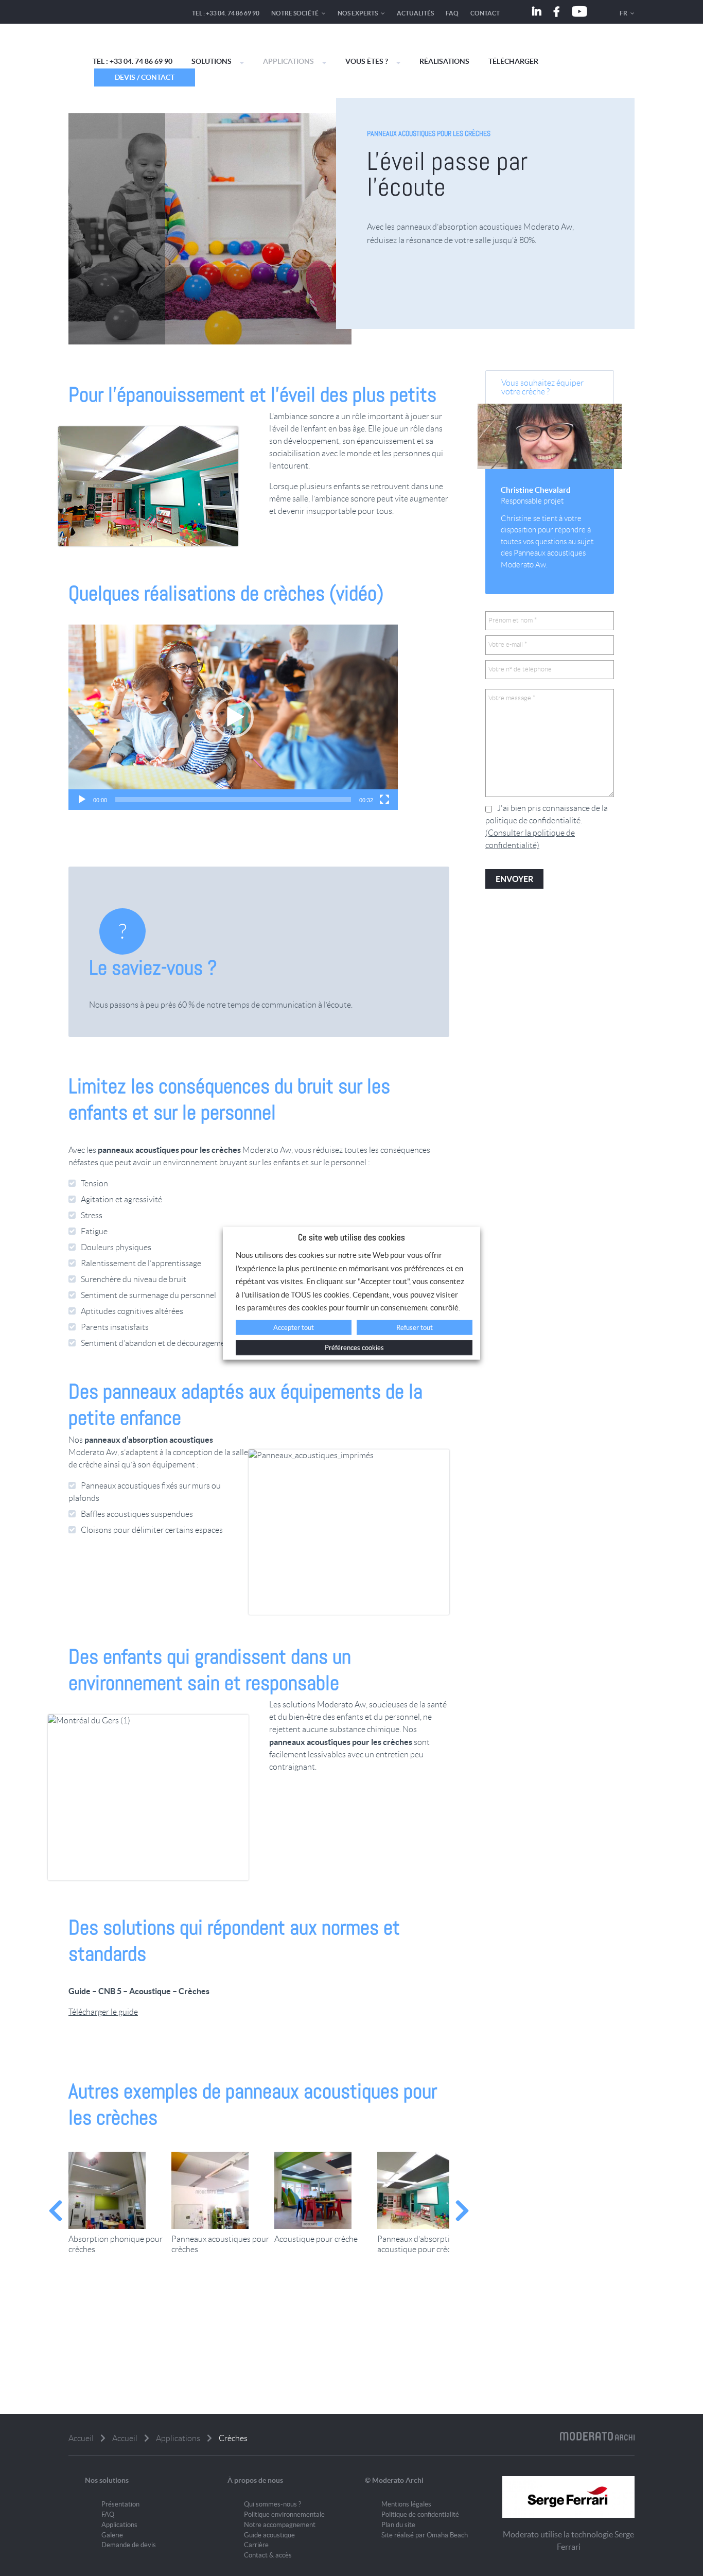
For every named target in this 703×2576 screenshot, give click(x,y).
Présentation (120, 2504)
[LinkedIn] (537, 12)
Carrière (256, 2545)
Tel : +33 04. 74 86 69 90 (226, 13)
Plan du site (398, 2525)
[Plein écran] (384, 800)
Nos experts (358, 13)
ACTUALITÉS (415, 13)
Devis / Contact (145, 77)
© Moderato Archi (394, 2480)
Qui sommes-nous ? (273, 2504)
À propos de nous (255, 2480)
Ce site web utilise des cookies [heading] (351, 1237)
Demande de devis (129, 2545)
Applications (288, 61)
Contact (485, 13)
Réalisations (444, 61)
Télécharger (513, 61)
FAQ (452, 13)
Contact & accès (268, 2555)
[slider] (233, 800)
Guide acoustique (269, 2535)
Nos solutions (107, 2480)
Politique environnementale (284, 2514)
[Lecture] (82, 800)
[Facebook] (557, 12)
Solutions (212, 61)
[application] (233, 717)
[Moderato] (112, 49)
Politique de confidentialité (420, 2514)
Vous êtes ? (367, 61)
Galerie (112, 2535)
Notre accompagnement (280, 2525)
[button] (233, 717)
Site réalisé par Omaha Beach (425, 2535)
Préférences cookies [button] (354, 1348)
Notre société (295, 13)
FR (623, 13)
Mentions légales (406, 2504)
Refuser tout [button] (415, 1328)
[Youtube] (579, 12)
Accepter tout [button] (294, 1328)
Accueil (81, 2438)
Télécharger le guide (103, 2012)
